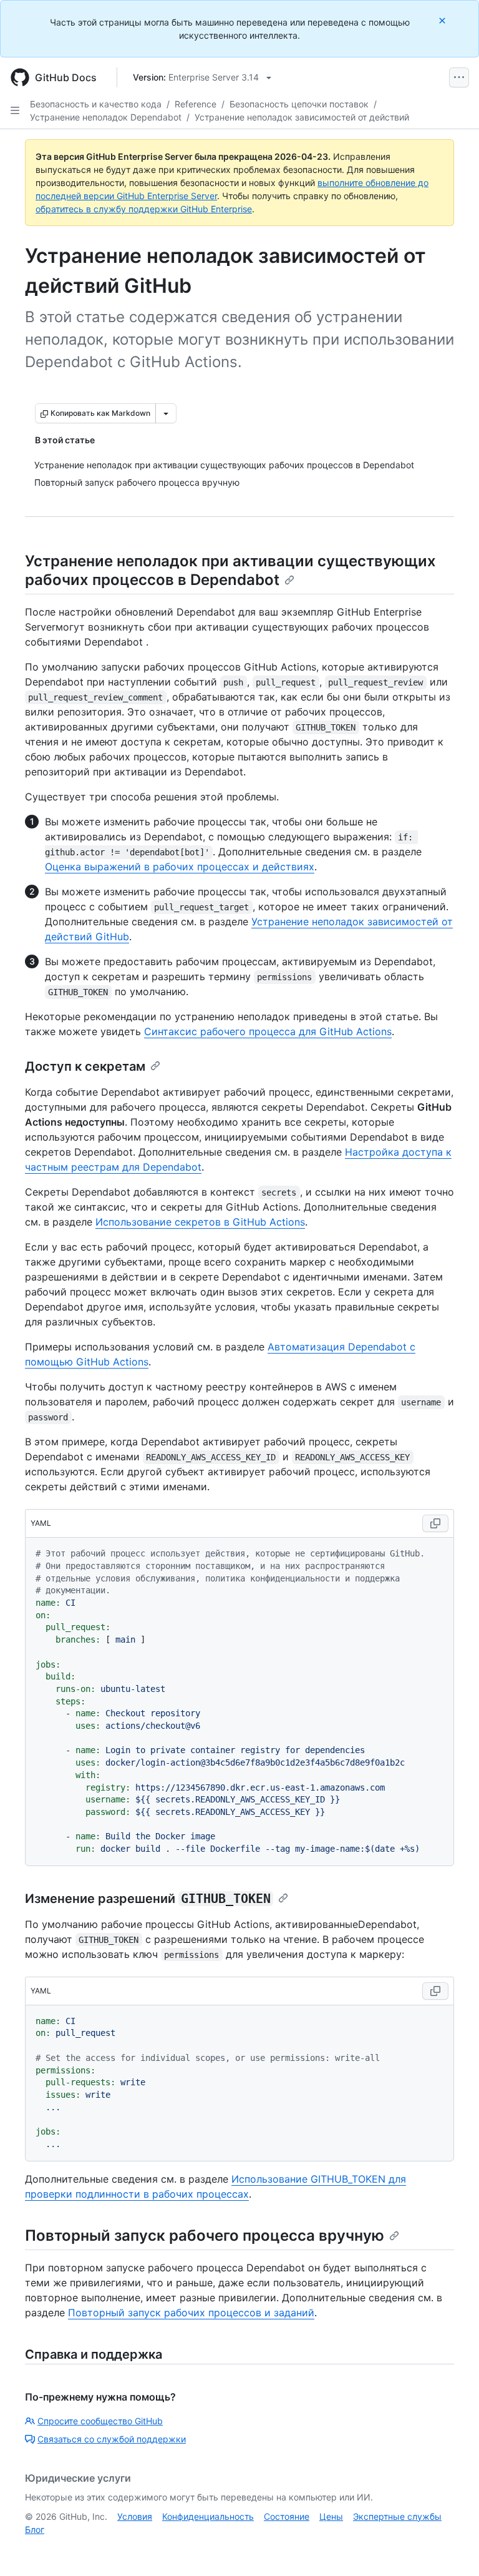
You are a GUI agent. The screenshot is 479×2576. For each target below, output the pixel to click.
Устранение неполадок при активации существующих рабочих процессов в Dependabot (230, 570)
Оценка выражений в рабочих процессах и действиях (180, 867)
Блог (35, 2529)
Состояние (287, 2516)
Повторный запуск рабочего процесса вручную (205, 2235)
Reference (196, 104)
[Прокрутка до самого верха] (452, 2549)
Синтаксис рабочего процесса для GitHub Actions (268, 1031)
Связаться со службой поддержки (112, 2439)
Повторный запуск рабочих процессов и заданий (191, 2313)
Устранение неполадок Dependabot (106, 117)
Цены (331, 2516)
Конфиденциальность (208, 2516)
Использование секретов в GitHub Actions (200, 1222)
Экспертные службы (397, 2516)
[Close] (443, 20)
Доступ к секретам (85, 1066)
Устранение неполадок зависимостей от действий (302, 117)
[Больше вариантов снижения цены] (166, 413)
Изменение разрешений (148, 1899)
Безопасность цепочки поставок (299, 104)
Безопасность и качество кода (96, 104)
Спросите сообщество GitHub (100, 2421)
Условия (135, 2516)
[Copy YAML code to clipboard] (435, 1523)
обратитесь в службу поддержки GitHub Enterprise (144, 209)
